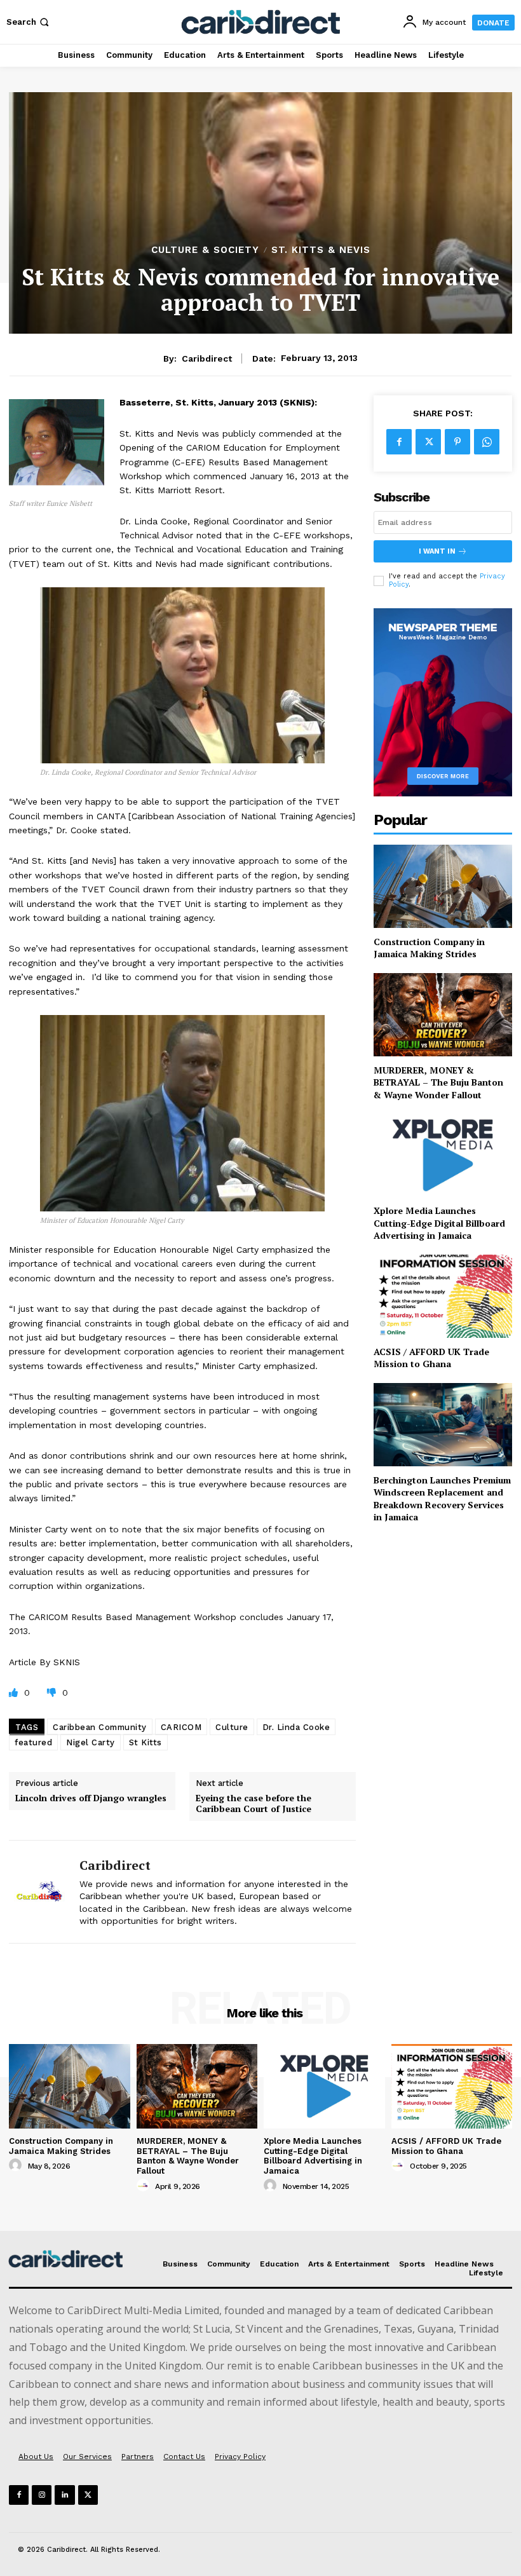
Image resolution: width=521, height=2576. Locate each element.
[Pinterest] (457, 442)
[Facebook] (399, 442)
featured (33, 1742)
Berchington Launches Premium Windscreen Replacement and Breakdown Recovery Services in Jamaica (442, 1499)
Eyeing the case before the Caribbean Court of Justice (254, 1804)
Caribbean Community (100, 1727)
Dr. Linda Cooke (296, 1727)
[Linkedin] (64, 2495)
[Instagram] (42, 2495)
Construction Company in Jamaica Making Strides (429, 948)
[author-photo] (17, 2165)
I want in (437, 551)
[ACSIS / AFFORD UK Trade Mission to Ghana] (443, 1296)
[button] (29, 22)
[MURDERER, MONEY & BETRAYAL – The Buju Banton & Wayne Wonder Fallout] (443, 1015)
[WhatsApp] (487, 442)
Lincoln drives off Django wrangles (91, 1798)
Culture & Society (205, 250)
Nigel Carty (91, 1742)
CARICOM (181, 1727)
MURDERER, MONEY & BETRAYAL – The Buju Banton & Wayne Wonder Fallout (438, 1082)
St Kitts (145, 1742)
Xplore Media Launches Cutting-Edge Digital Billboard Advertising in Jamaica (439, 1223)
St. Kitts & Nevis (321, 250)
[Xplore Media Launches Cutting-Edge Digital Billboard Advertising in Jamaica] (443, 1155)
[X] (428, 442)
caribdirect (207, 358)
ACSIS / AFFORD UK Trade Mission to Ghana (431, 1358)
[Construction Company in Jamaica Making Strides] (443, 886)
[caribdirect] (39, 1892)
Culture (232, 1727)
